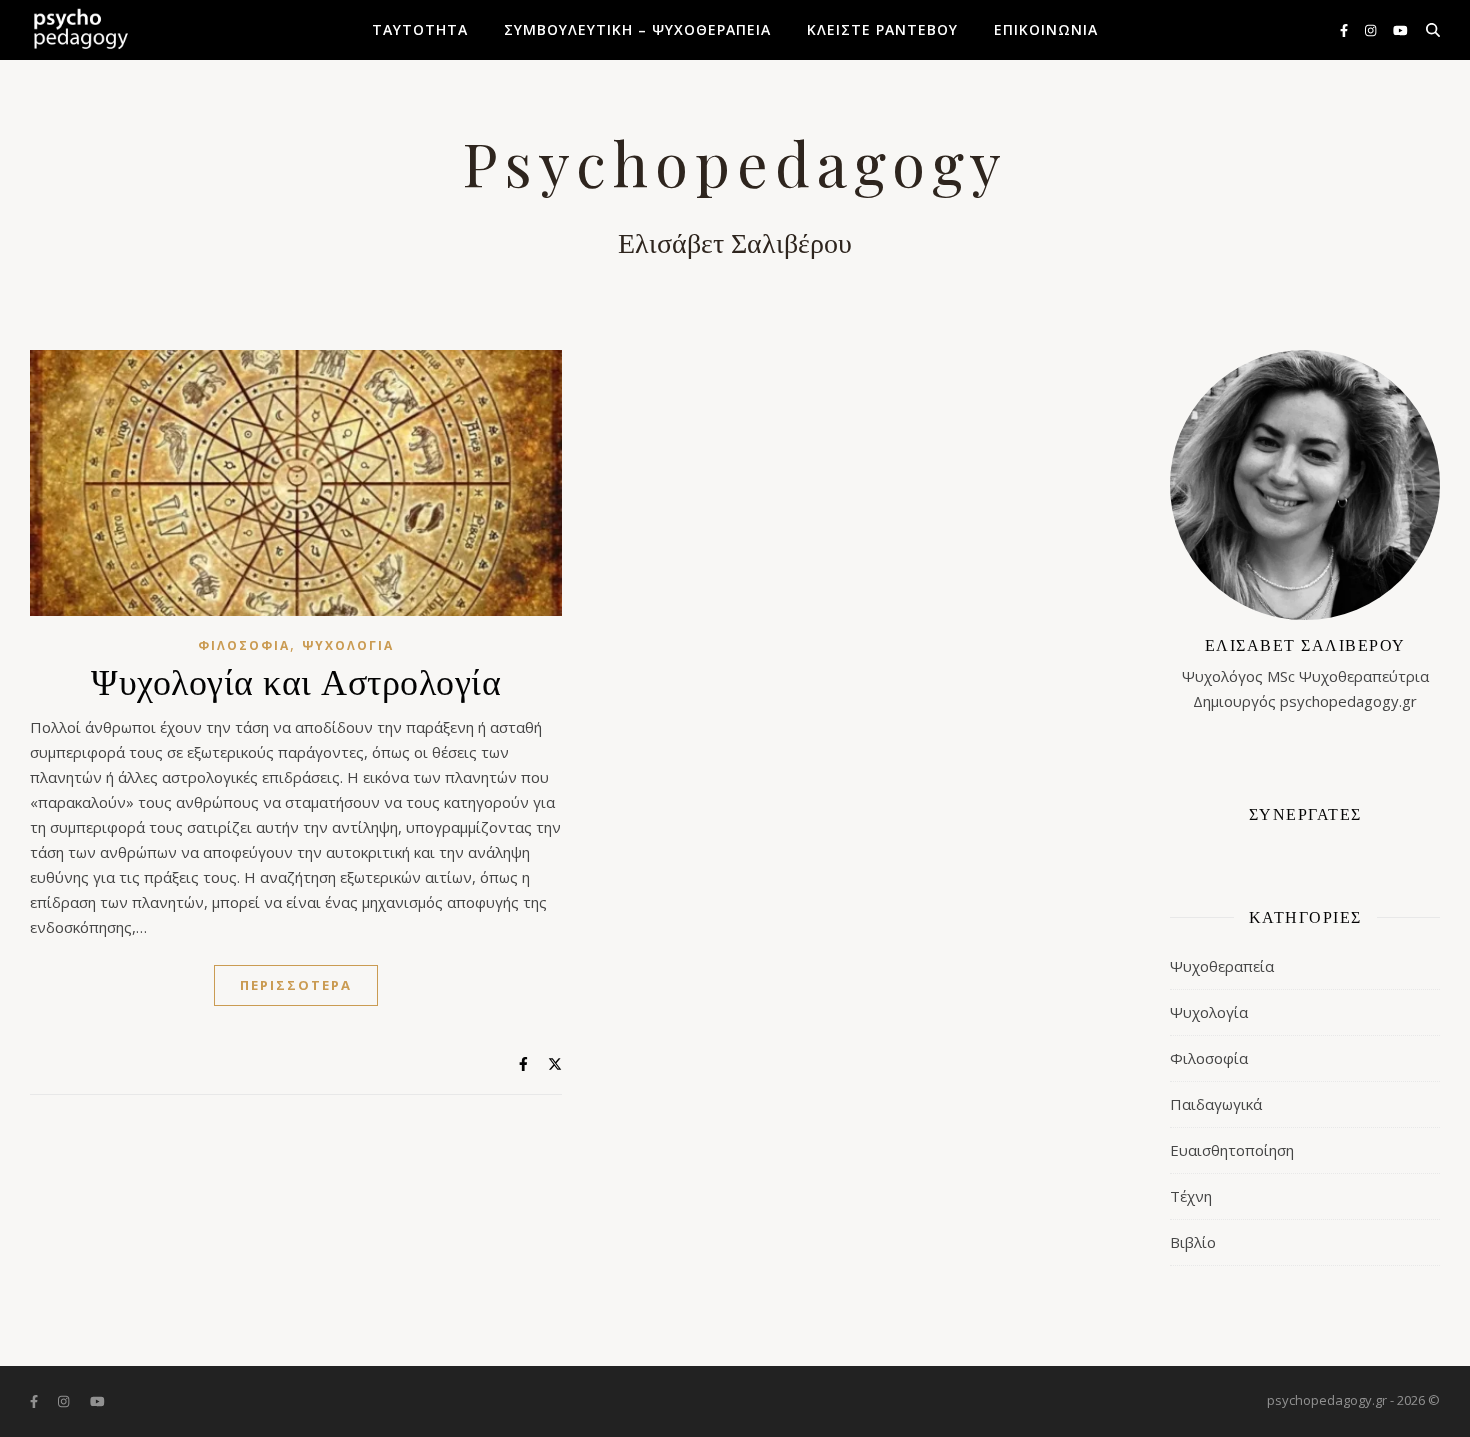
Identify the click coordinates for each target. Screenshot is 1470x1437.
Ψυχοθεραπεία (1222, 966)
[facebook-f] (1345, 30)
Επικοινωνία (1046, 29)
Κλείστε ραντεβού (882, 29)
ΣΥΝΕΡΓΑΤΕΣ (1305, 813)
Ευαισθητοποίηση (1232, 1150)
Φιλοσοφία (244, 645)
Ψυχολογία (348, 645)
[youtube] (1400, 30)
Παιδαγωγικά (1216, 1104)
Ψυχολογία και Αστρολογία (296, 680)
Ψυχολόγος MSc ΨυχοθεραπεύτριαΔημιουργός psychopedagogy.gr (1305, 672)
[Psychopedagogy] (80, 29)
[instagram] (1372, 30)
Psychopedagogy (735, 162)
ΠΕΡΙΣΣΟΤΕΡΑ (296, 985)
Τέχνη (1191, 1196)
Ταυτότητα (420, 29)
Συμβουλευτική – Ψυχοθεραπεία (637, 29)
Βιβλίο (1193, 1242)
